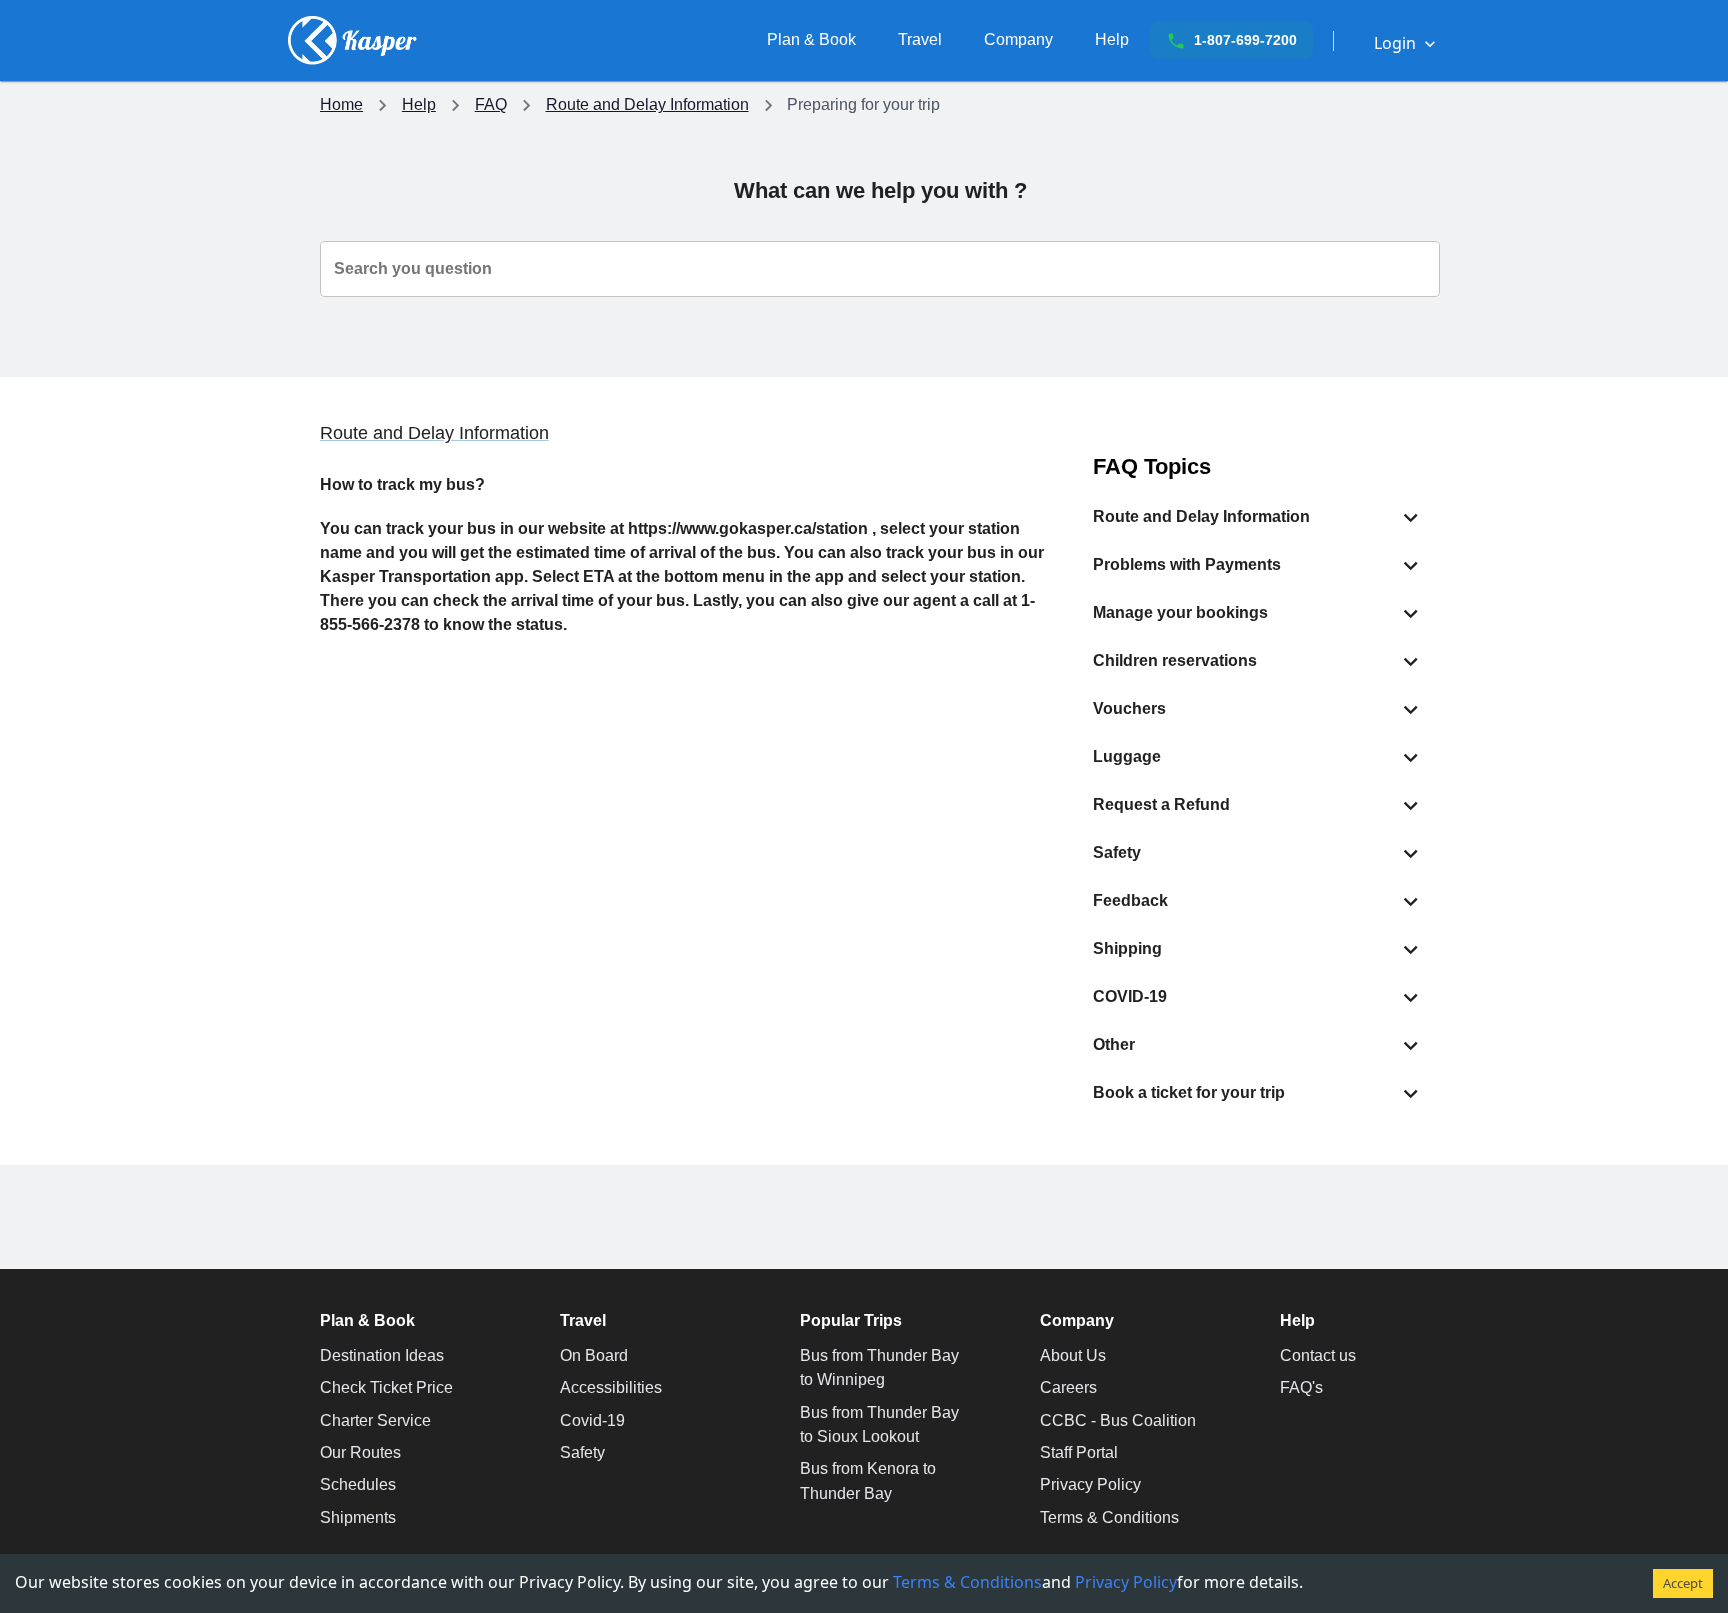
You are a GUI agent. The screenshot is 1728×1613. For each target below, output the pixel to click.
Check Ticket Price (386, 1387)
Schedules (358, 1484)
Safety (582, 1452)
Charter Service (375, 1420)
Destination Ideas (382, 1355)
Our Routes (360, 1452)
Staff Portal (1079, 1452)
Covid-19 (592, 1420)
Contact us (1318, 1355)
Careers (1068, 1387)
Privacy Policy (1090, 1484)
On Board (594, 1355)
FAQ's (1301, 1387)
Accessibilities (611, 1387)
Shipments (358, 1517)
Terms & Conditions (1109, 1517)
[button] (1258, 517)
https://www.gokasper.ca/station (748, 528)
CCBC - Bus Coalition (1118, 1420)
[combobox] (880, 269)
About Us (1073, 1355)
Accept (1683, 1583)
